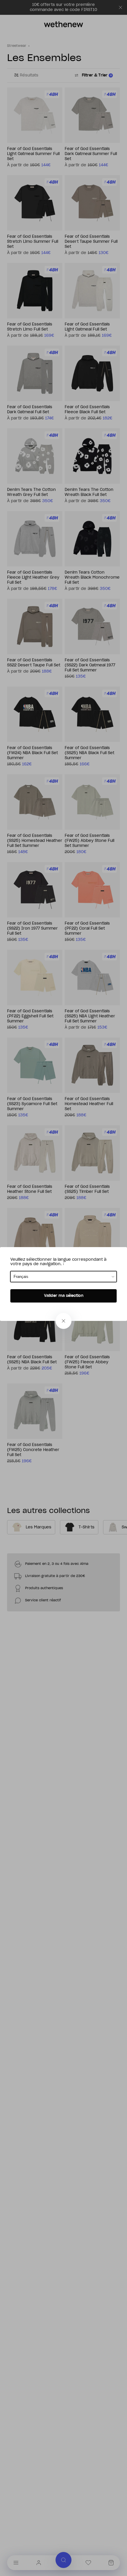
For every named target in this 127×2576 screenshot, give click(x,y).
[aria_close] (63, 1321)
